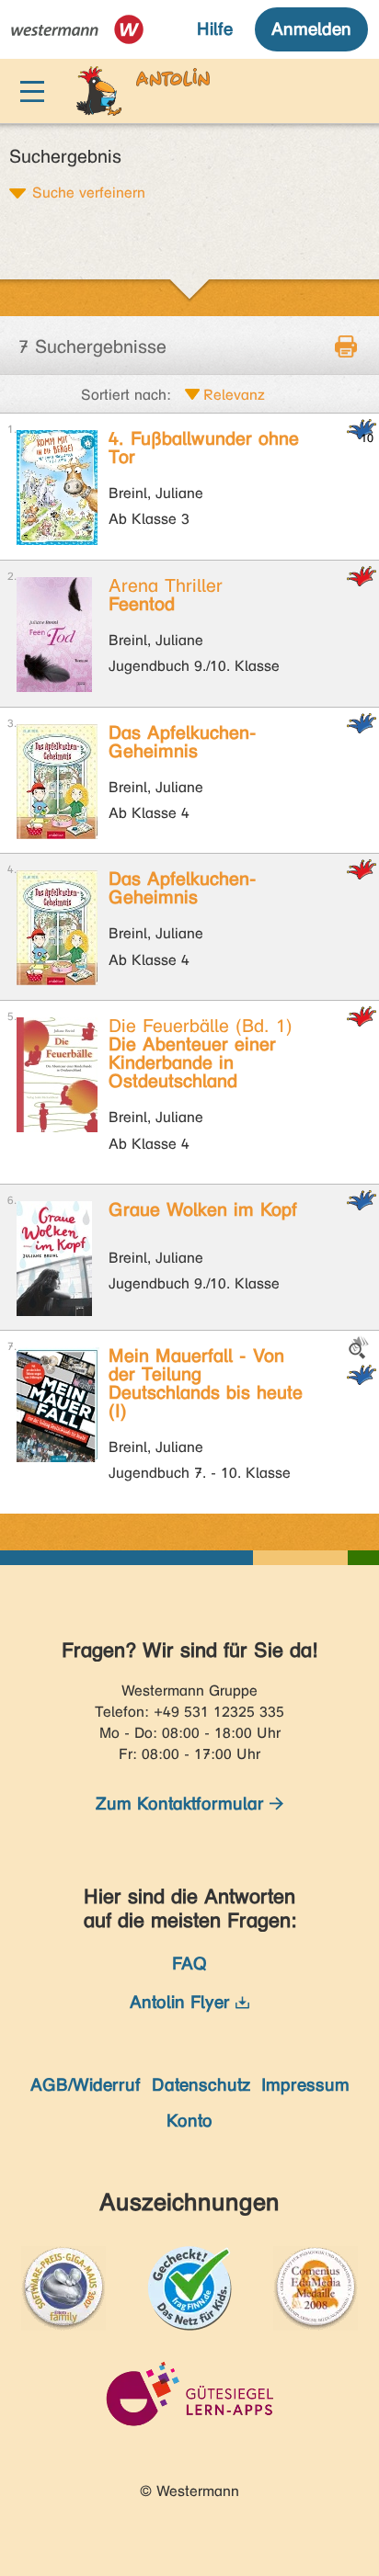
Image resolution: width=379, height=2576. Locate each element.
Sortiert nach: (126, 395)
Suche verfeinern (89, 192)
